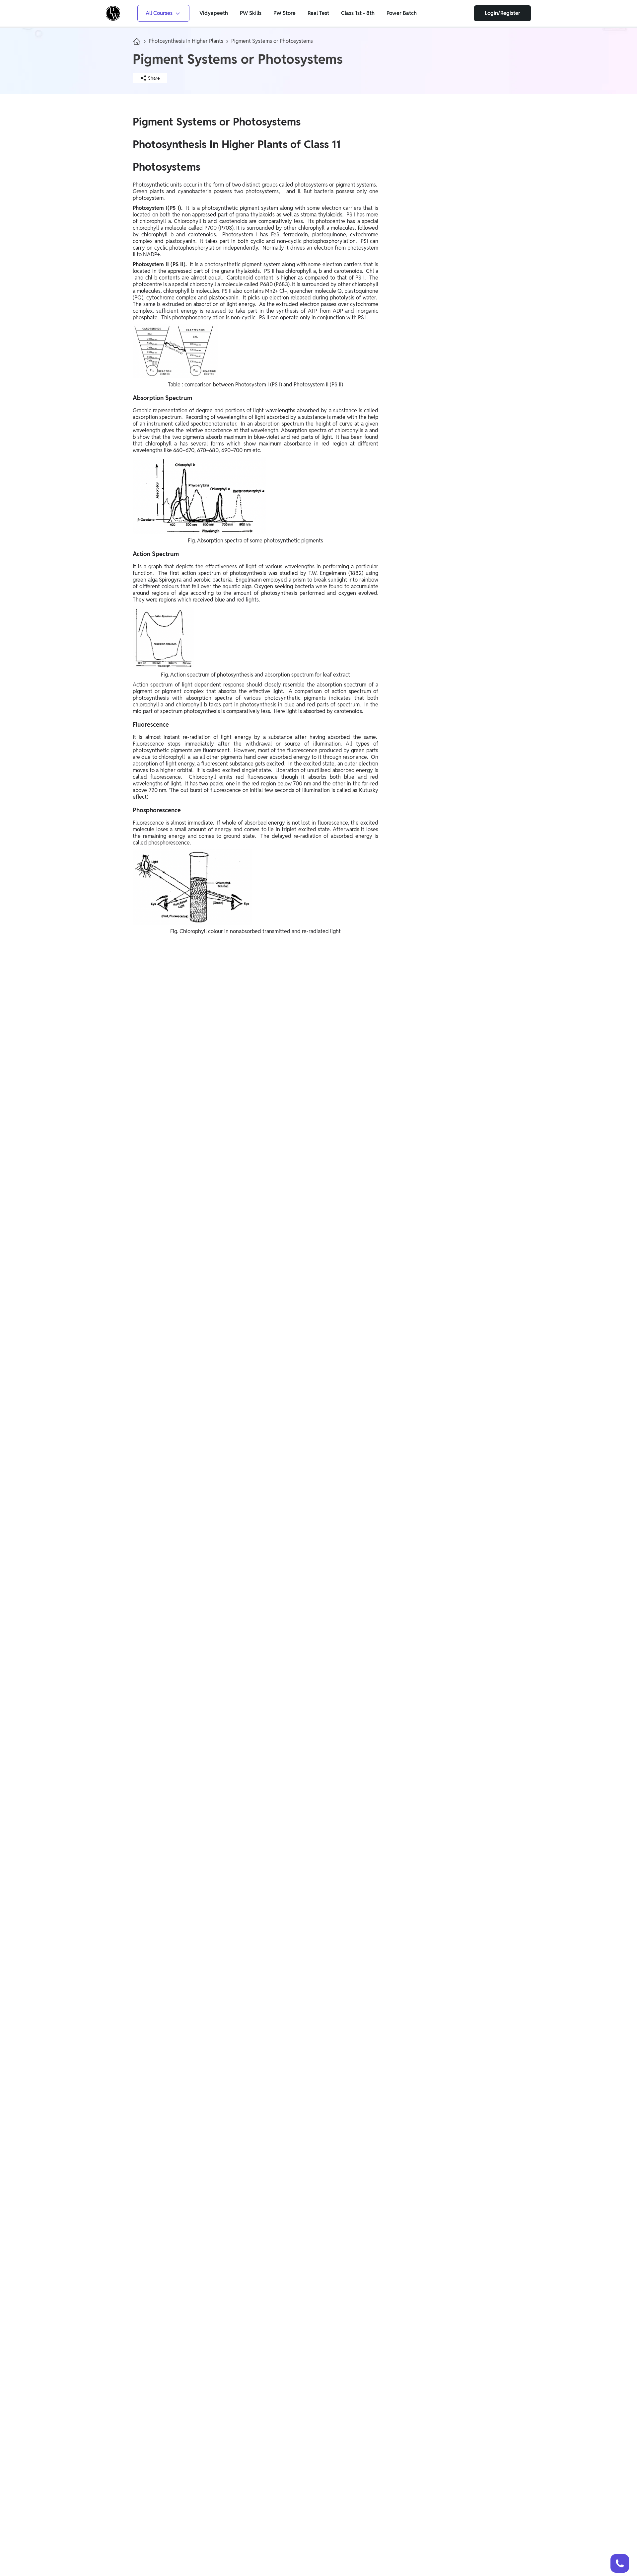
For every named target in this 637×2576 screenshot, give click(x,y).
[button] (620, 2563)
